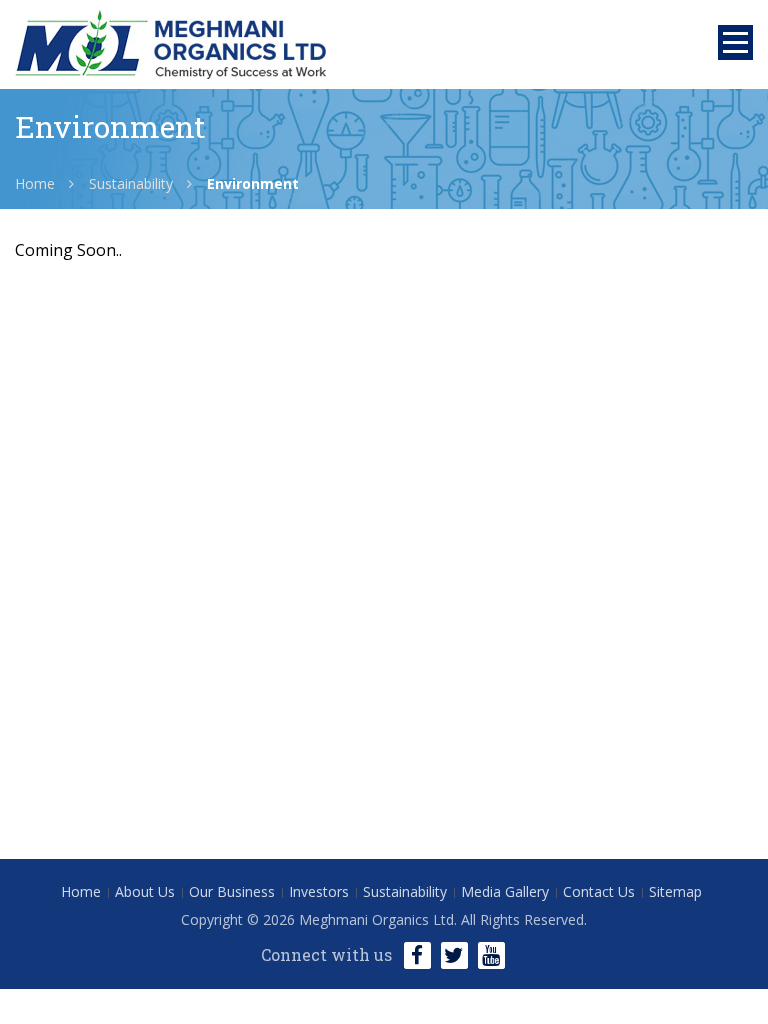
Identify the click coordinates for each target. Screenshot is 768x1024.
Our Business (232, 891)
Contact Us (599, 891)
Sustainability (131, 183)
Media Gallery (505, 891)
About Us (145, 891)
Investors (319, 891)
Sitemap (675, 891)
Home (35, 183)
